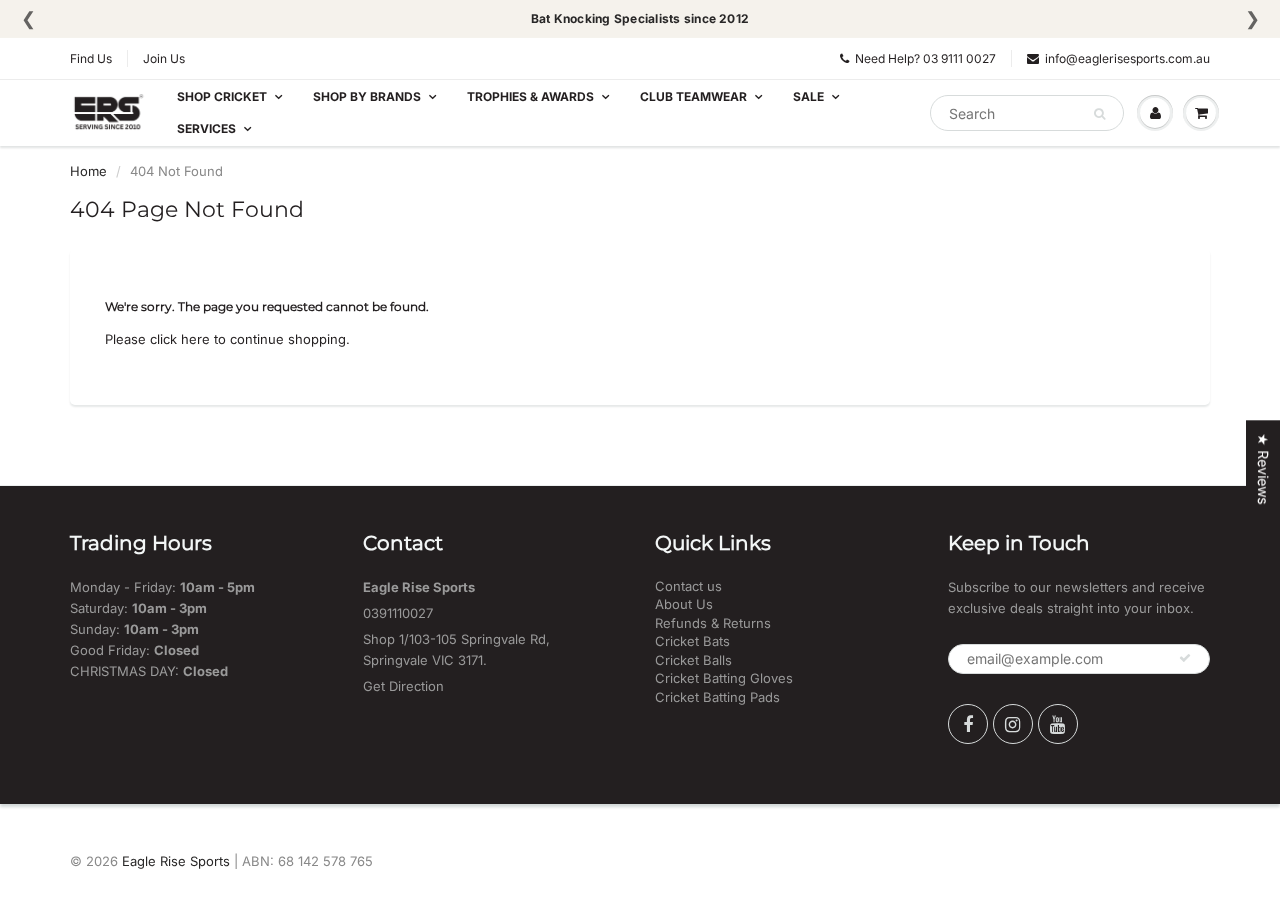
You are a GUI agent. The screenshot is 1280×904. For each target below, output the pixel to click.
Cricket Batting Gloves (724, 678)
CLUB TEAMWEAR (693, 96)
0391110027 (398, 613)
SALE (808, 96)
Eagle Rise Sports (176, 861)
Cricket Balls (693, 660)
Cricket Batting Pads (717, 697)
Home (88, 171)
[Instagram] (1013, 724)
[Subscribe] (1185, 658)
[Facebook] (968, 724)
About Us (684, 604)
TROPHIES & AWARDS (530, 96)
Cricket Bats (692, 641)
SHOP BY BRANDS (367, 96)
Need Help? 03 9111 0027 (925, 58)
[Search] (1099, 114)
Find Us (91, 58)
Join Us (164, 58)
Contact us (688, 586)
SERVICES (206, 128)
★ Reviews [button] (1263, 468)
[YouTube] (1058, 724)
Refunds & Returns (713, 623)
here (195, 339)
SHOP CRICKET (222, 96)
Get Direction (403, 686)
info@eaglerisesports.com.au (1127, 58)
